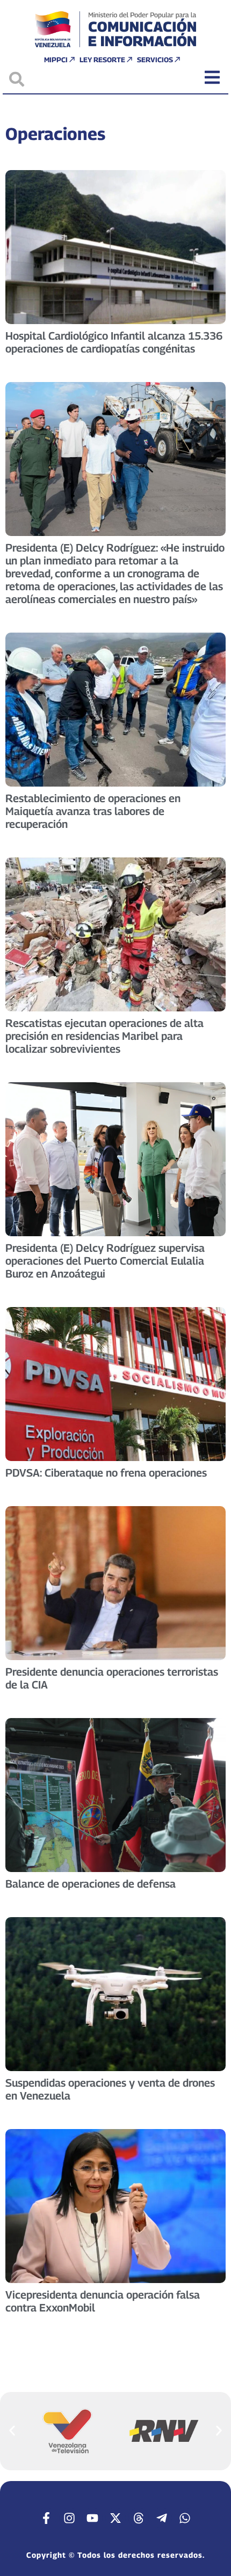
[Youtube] (92, 2518)
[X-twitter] (115, 2518)
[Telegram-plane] (162, 2518)
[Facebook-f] (46, 2518)
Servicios (155, 60)
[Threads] (139, 2518)
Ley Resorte (102, 60)
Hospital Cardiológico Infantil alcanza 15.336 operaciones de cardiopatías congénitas (114, 342)
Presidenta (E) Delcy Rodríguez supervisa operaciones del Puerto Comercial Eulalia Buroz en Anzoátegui (105, 1261)
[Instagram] (69, 2518)
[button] (12, 2430)
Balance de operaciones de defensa (91, 1884)
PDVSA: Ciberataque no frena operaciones (106, 1473)
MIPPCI (56, 60)
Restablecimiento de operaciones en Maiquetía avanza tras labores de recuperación (93, 811)
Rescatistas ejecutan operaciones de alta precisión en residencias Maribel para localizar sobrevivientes (104, 1036)
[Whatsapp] (185, 2518)
